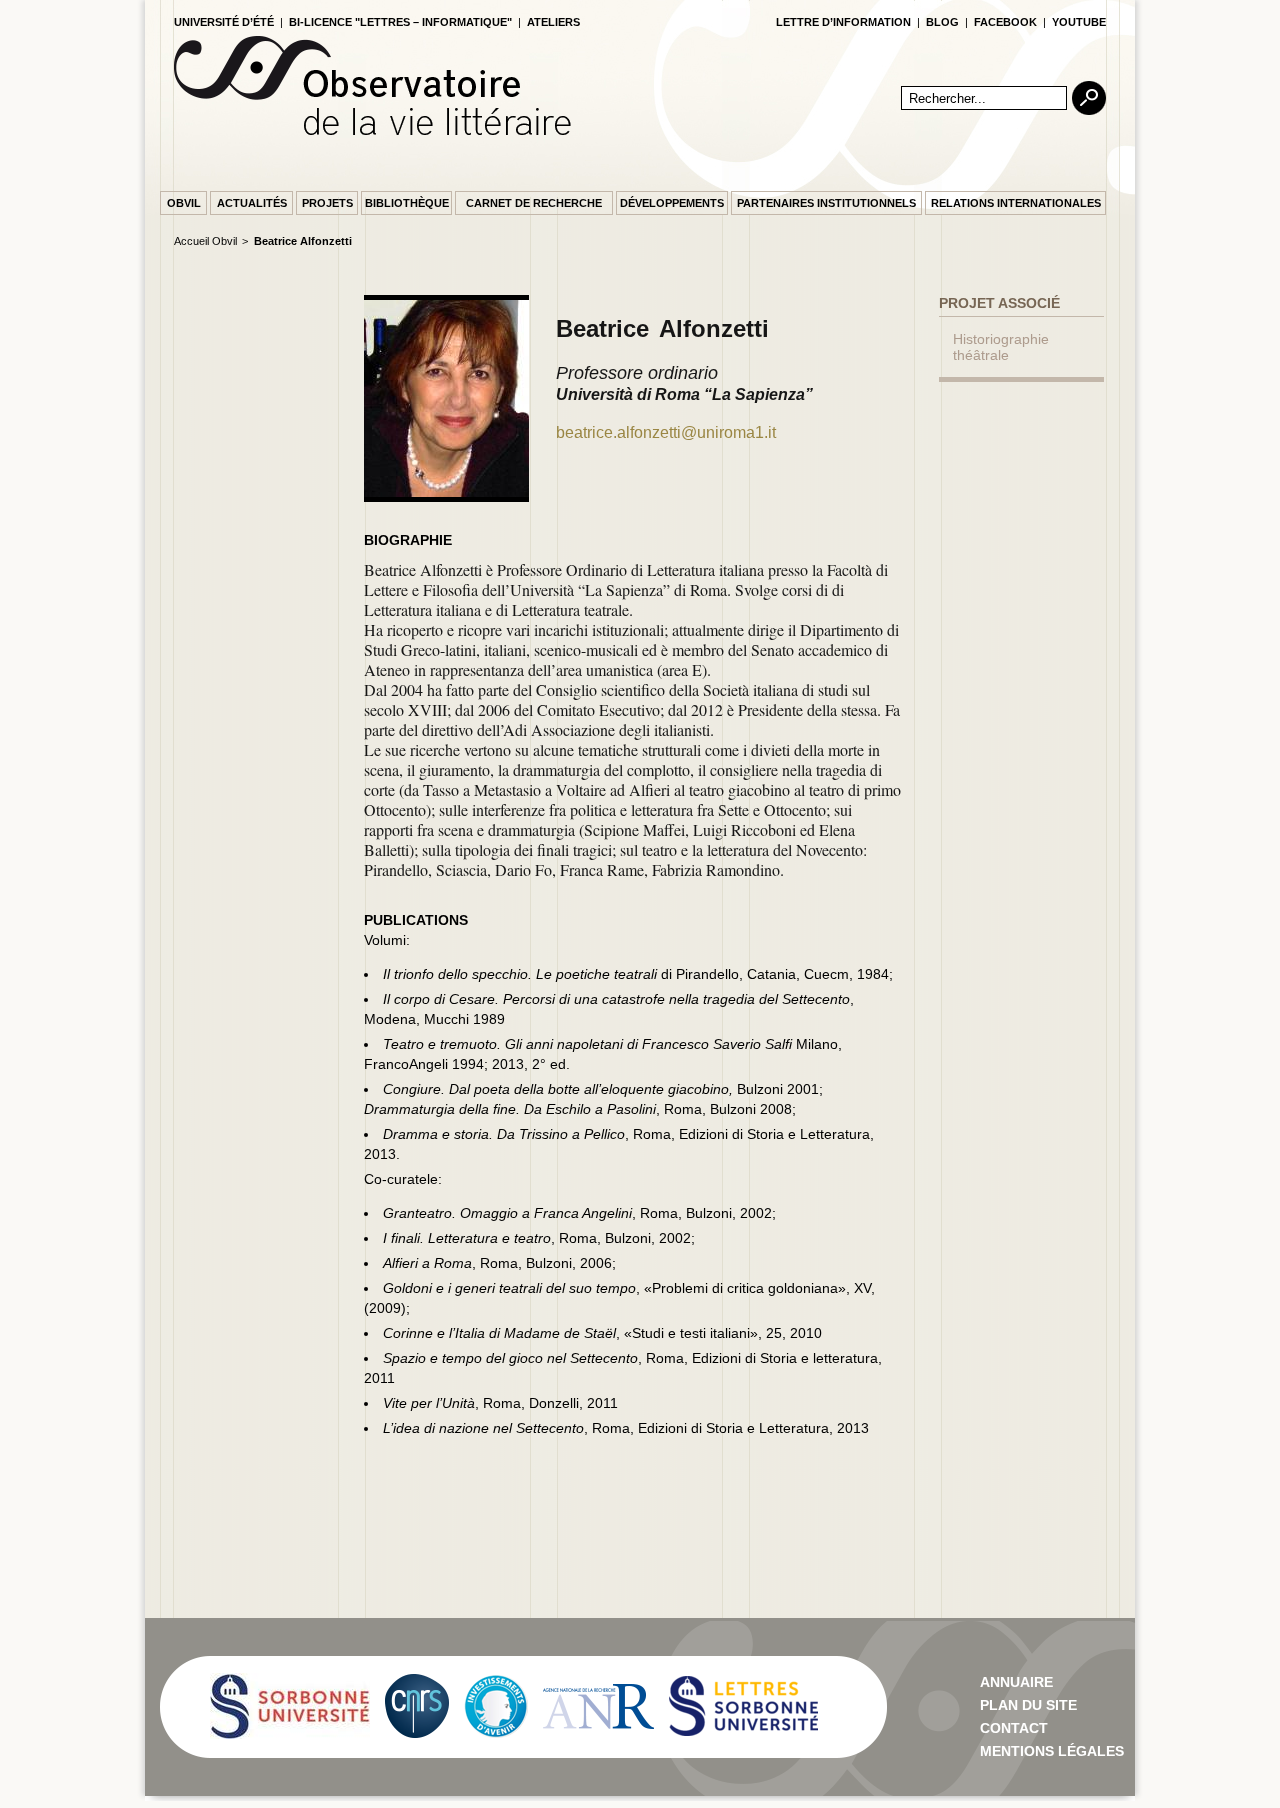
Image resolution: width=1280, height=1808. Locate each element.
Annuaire (1016, 1682)
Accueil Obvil (205, 241)
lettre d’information (843, 22)
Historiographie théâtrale (1001, 347)
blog (942, 22)
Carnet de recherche (534, 203)
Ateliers (553, 22)
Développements (672, 203)
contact (1014, 1728)
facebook (1005, 22)
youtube (1079, 22)
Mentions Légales (1052, 1751)
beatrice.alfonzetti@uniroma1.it (666, 432)
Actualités (252, 203)
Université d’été (224, 22)
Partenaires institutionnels (826, 203)
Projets (327, 203)
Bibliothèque (407, 203)
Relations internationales (1016, 203)
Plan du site (1028, 1705)
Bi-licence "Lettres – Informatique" (400, 22)
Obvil (184, 203)
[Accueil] (372, 131)
